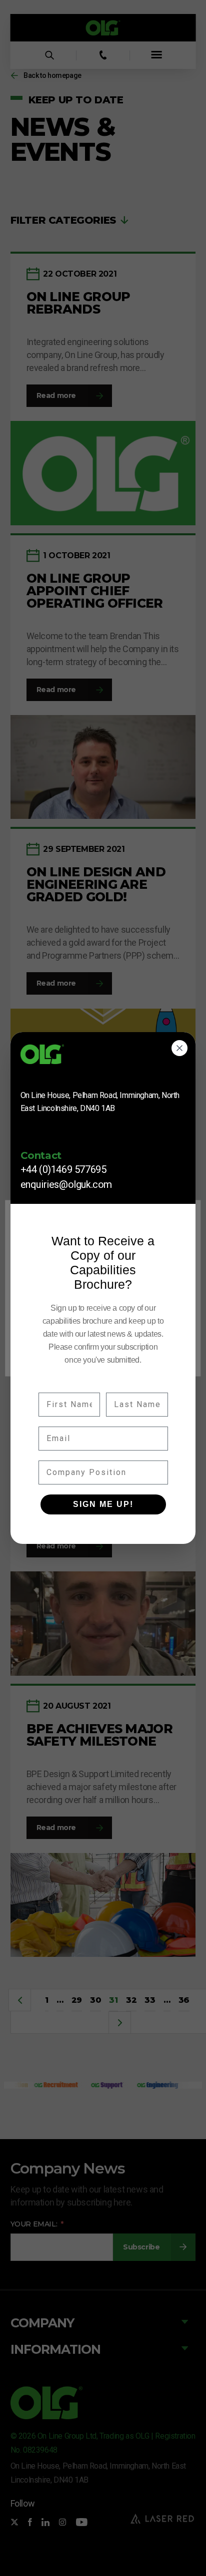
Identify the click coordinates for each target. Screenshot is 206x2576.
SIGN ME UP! (103, 1504)
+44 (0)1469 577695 (63, 1169)
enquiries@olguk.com (66, 1184)
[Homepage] (103, 1058)
